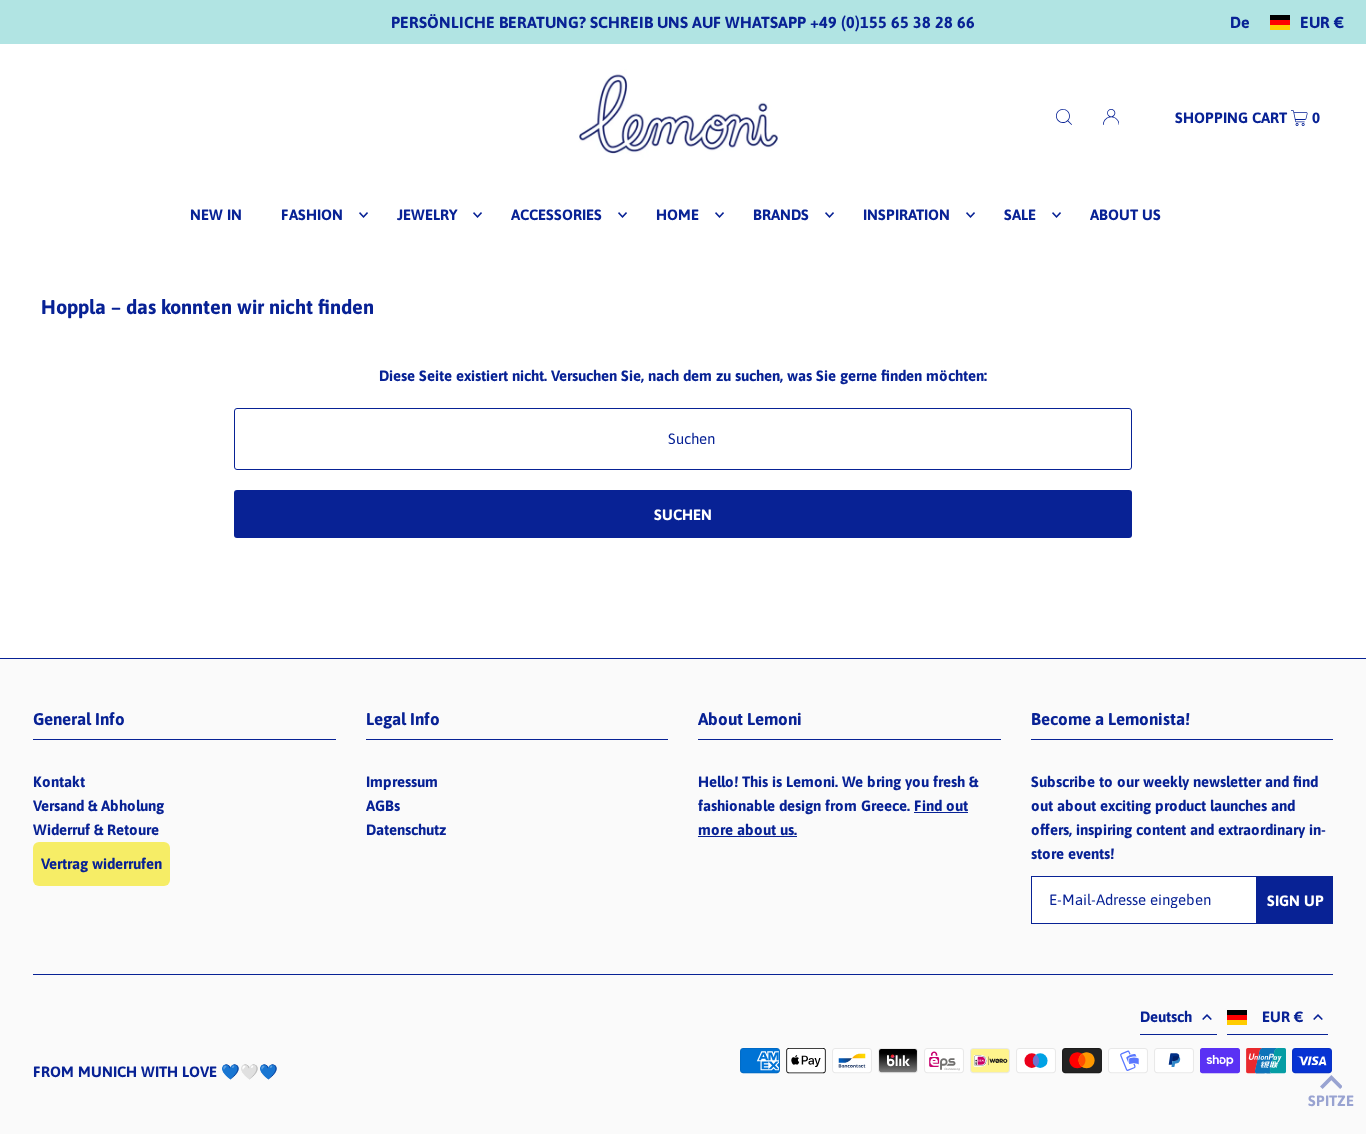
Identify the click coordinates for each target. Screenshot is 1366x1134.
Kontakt (59, 781)
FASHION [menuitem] (312, 214)
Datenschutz (406, 829)
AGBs (383, 805)
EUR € (1322, 22)
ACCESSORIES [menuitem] (556, 214)
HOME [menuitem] (677, 214)
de (1240, 22)
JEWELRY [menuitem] (427, 214)
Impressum (402, 781)
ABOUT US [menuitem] (1125, 214)
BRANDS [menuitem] (781, 214)
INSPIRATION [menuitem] (906, 214)
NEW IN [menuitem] (216, 214)
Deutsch (1166, 1016)
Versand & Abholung (98, 805)
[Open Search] (1064, 116)
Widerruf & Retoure (96, 829)
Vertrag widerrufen (101, 863)
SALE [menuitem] (1020, 214)
